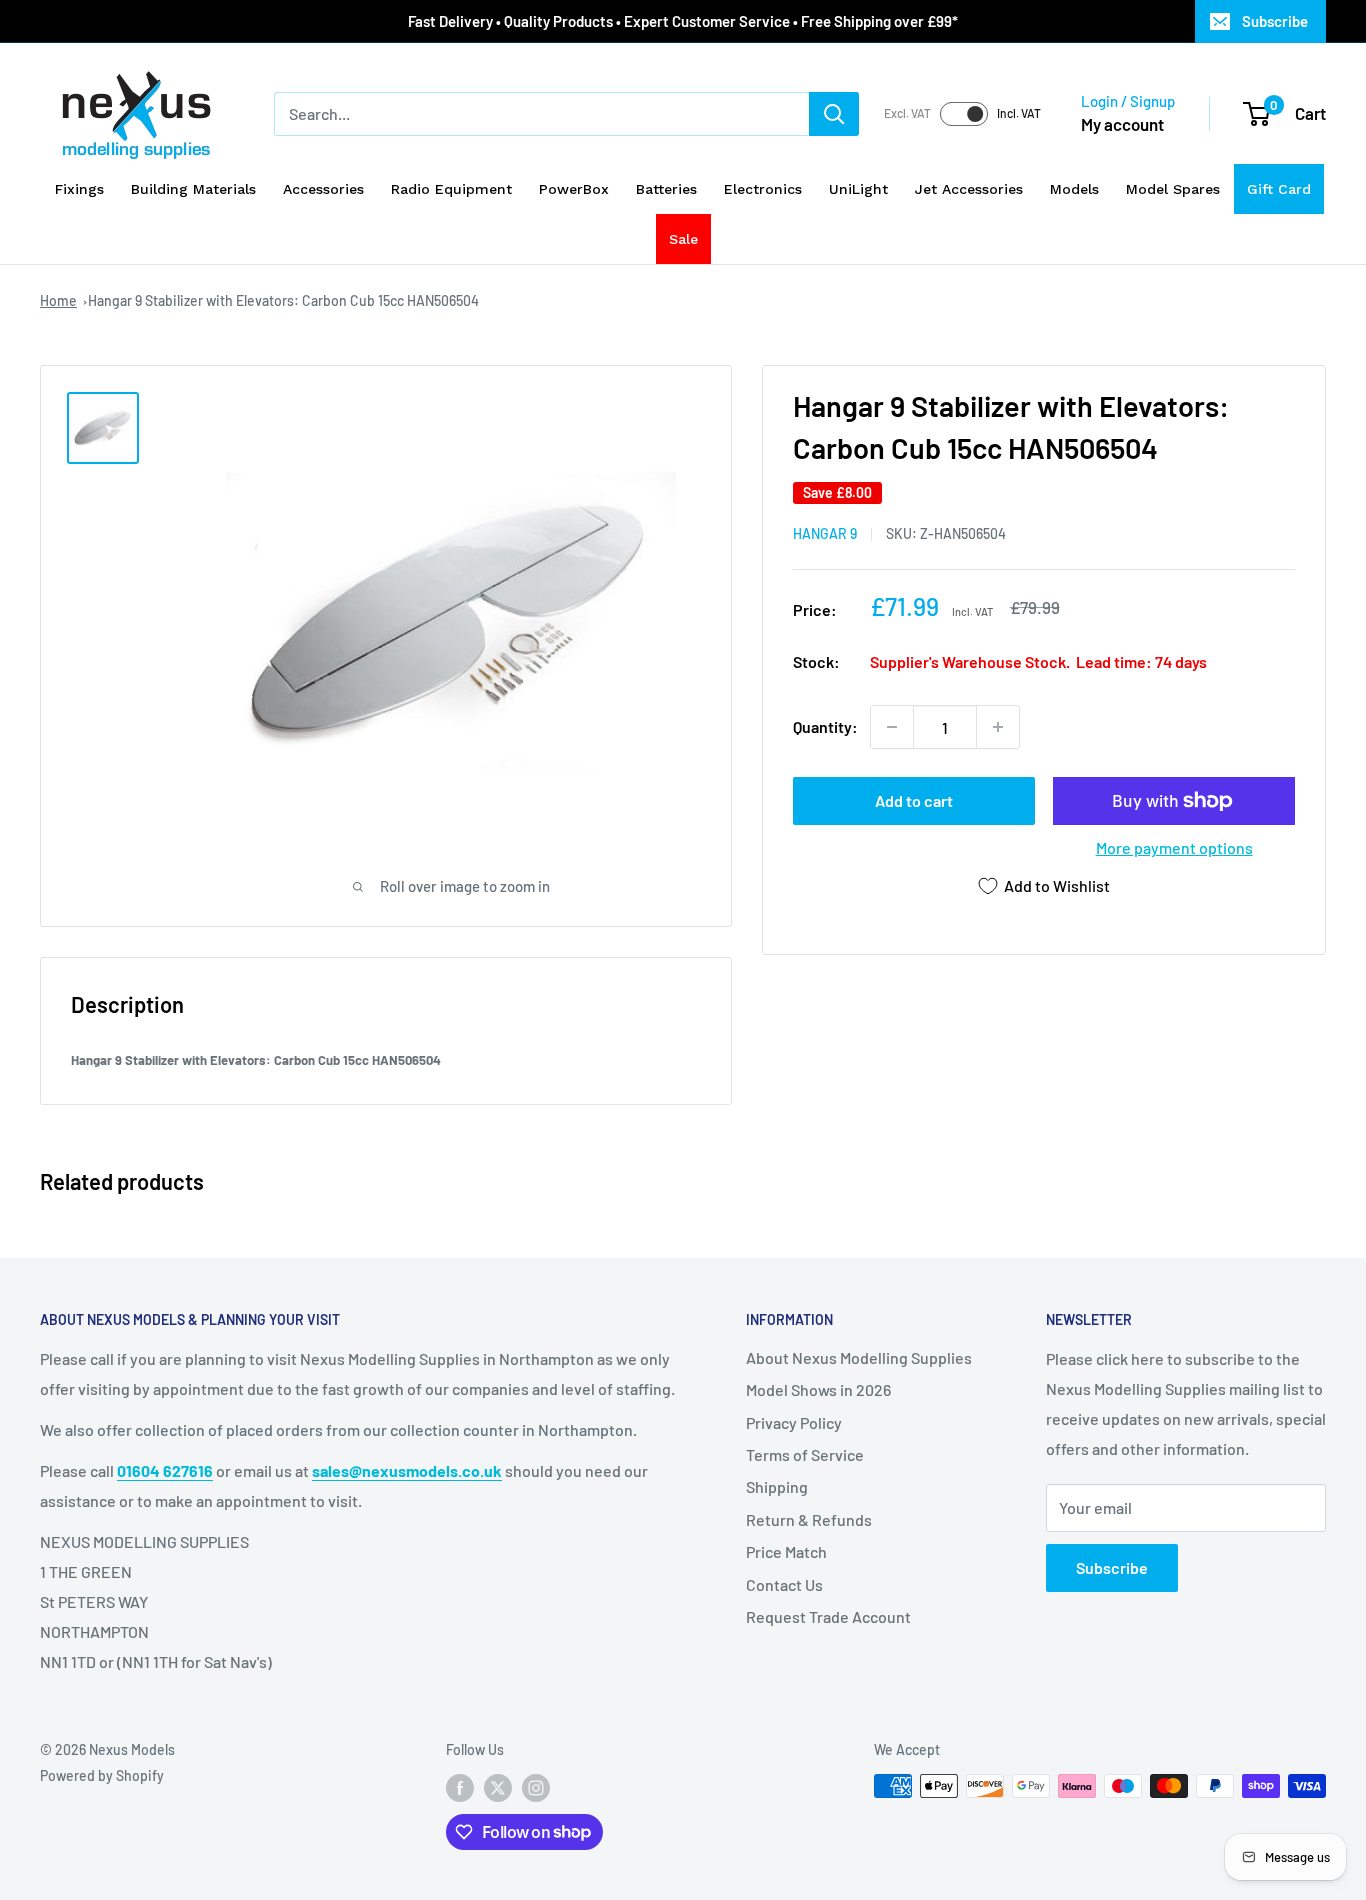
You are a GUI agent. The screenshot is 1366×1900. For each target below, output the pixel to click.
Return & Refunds (809, 1519)
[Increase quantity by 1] (998, 727)
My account (1122, 124)
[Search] (834, 114)
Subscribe (1275, 21)
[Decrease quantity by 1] (892, 727)
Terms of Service (805, 1454)
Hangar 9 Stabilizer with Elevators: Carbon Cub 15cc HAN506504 (283, 300)
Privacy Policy (794, 1422)
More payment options (1174, 847)
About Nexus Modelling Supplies (859, 1357)
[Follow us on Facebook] (460, 1788)
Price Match (786, 1551)
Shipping (777, 1486)
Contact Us (784, 1584)
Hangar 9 (825, 533)
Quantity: (825, 726)
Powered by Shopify (102, 1775)
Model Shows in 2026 (818, 1389)
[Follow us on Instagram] (536, 1788)
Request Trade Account (828, 1616)
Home (58, 300)
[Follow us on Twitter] (498, 1788)
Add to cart (914, 800)
